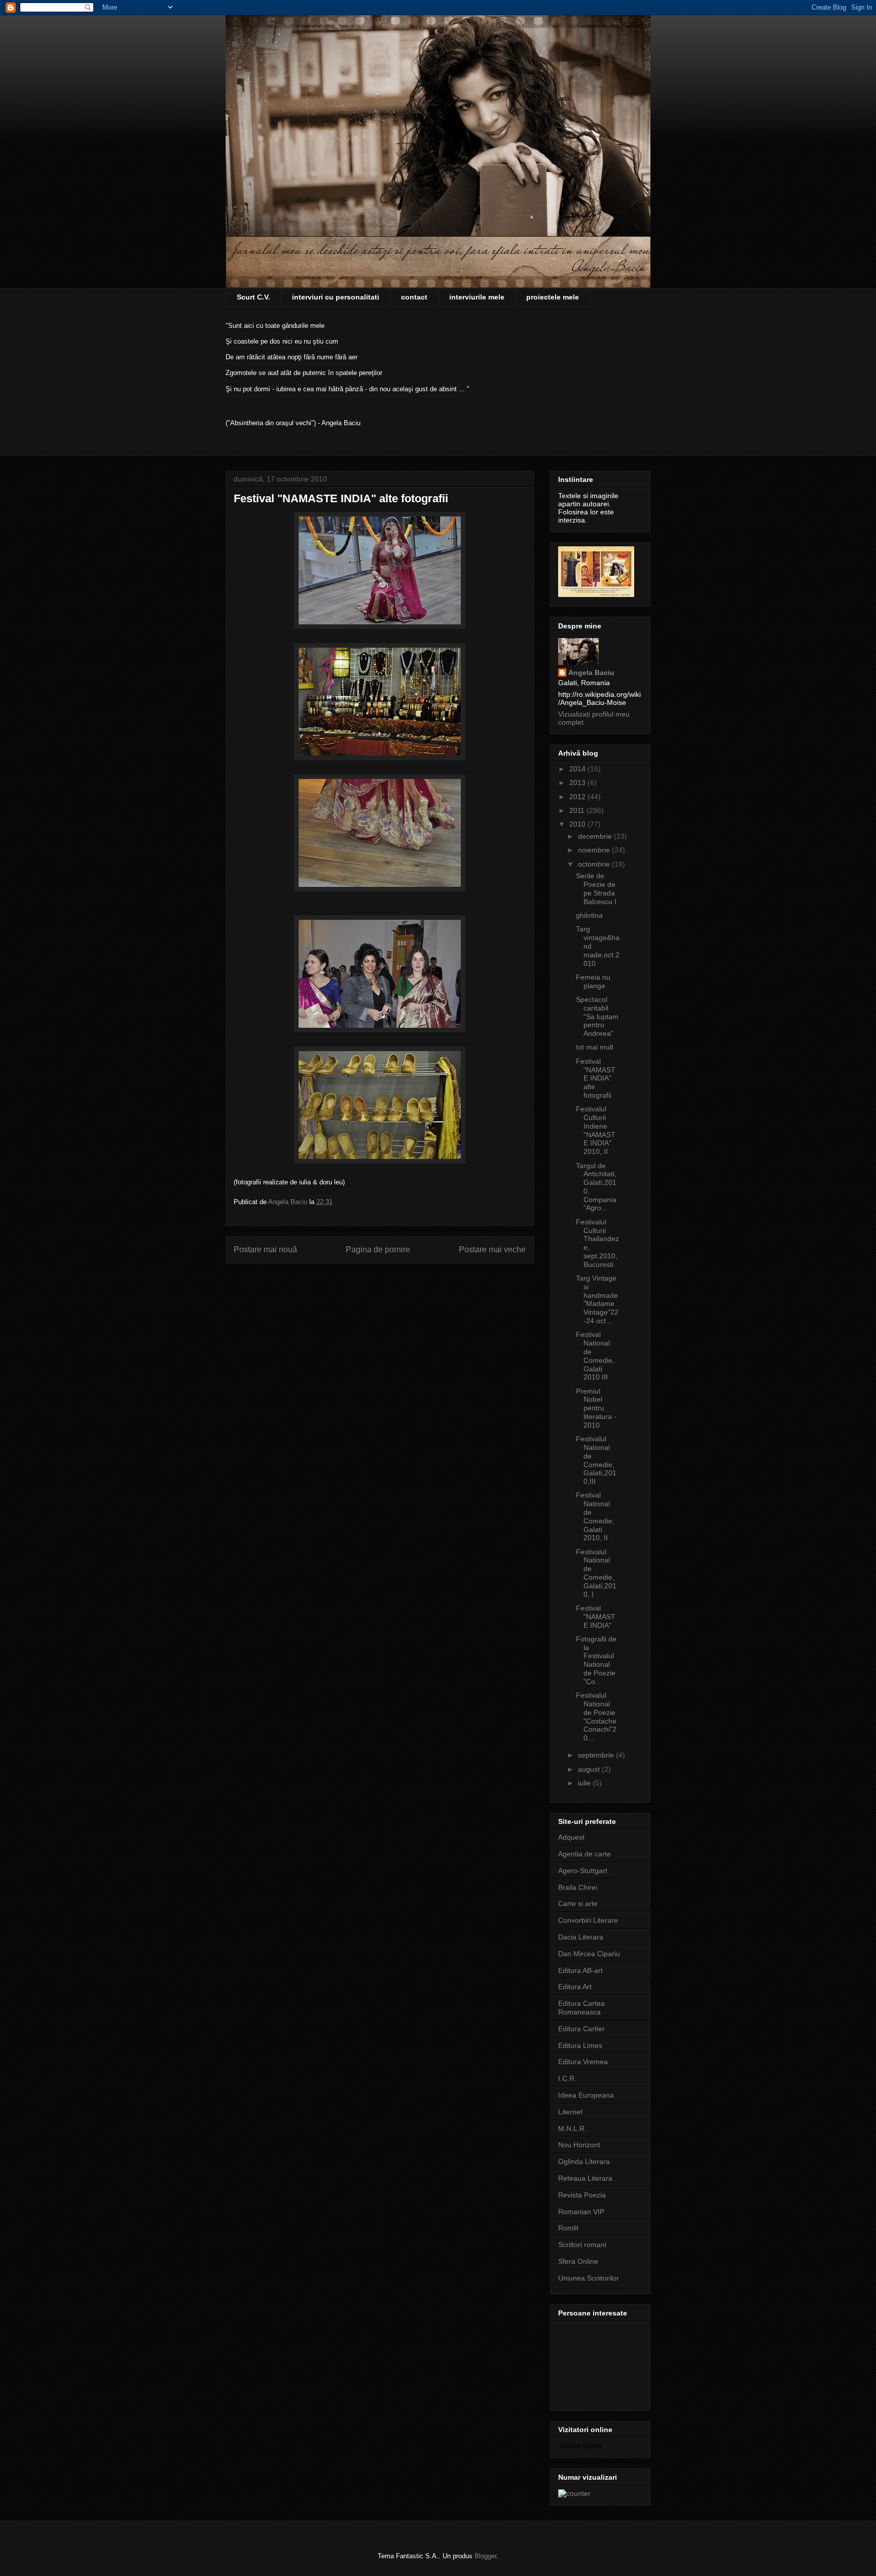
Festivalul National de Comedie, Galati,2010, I (596, 1573)
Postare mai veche (492, 1249)
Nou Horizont (579, 2145)
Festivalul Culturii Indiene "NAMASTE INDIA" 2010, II (596, 1130)
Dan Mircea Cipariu (589, 1954)
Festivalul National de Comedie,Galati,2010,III (596, 1460)
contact (414, 297)
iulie (585, 1783)
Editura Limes (580, 2045)
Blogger (485, 2556)
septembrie (597, 1755)
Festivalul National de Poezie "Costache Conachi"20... (596, 1716)
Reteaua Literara (585, 2178)
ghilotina (589, 915)
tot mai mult (595, 1047)
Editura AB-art (580, 1970)
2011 (578, 810)
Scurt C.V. (253, 297)
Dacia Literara (581, 1937)
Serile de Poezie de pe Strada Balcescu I (596, 888)
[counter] (574, 2493)
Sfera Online (578, 2261)
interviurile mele (477, 297)
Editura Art (575, 1987)
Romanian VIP (581, 2212)
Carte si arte (578, 1903)
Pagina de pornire (378, 1249)
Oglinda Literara (584, 2161)
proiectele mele (553, 297)
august (590, 1769)
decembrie (596, 836)
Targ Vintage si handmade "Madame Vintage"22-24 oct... (597, 1299)
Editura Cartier (581, 2029)
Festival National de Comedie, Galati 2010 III (595, 1356)
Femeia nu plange (593, 981)
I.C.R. (567, 2078)
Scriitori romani (582, 2245)
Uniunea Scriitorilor (589, 2278)
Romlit (568, 2228)
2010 (578, 824)
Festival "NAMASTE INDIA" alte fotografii (596, 1078)
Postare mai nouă (265, 1249)
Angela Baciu (591, 673)
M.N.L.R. (572, 2129)
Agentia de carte (585, 1854)
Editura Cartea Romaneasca (581, 2008)
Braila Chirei (578, 1887)
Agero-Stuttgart (583, 1871)
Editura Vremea (583, 2062)
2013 (578, 782)
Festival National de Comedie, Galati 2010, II (595, 1516)
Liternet (570, 2112)
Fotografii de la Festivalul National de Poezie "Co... (596, 1660)
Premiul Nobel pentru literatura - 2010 (596, 1408)
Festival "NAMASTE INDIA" (596, 1617)
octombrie (595, 864)
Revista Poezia (582, 2195)
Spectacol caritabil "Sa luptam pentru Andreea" (597, 1016)
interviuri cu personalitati (336, 297)
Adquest (571, 1837)
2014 (578, 769)
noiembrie (595, 850)
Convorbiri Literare (588, 1920)
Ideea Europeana (586, 2095)
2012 (578, 797)
